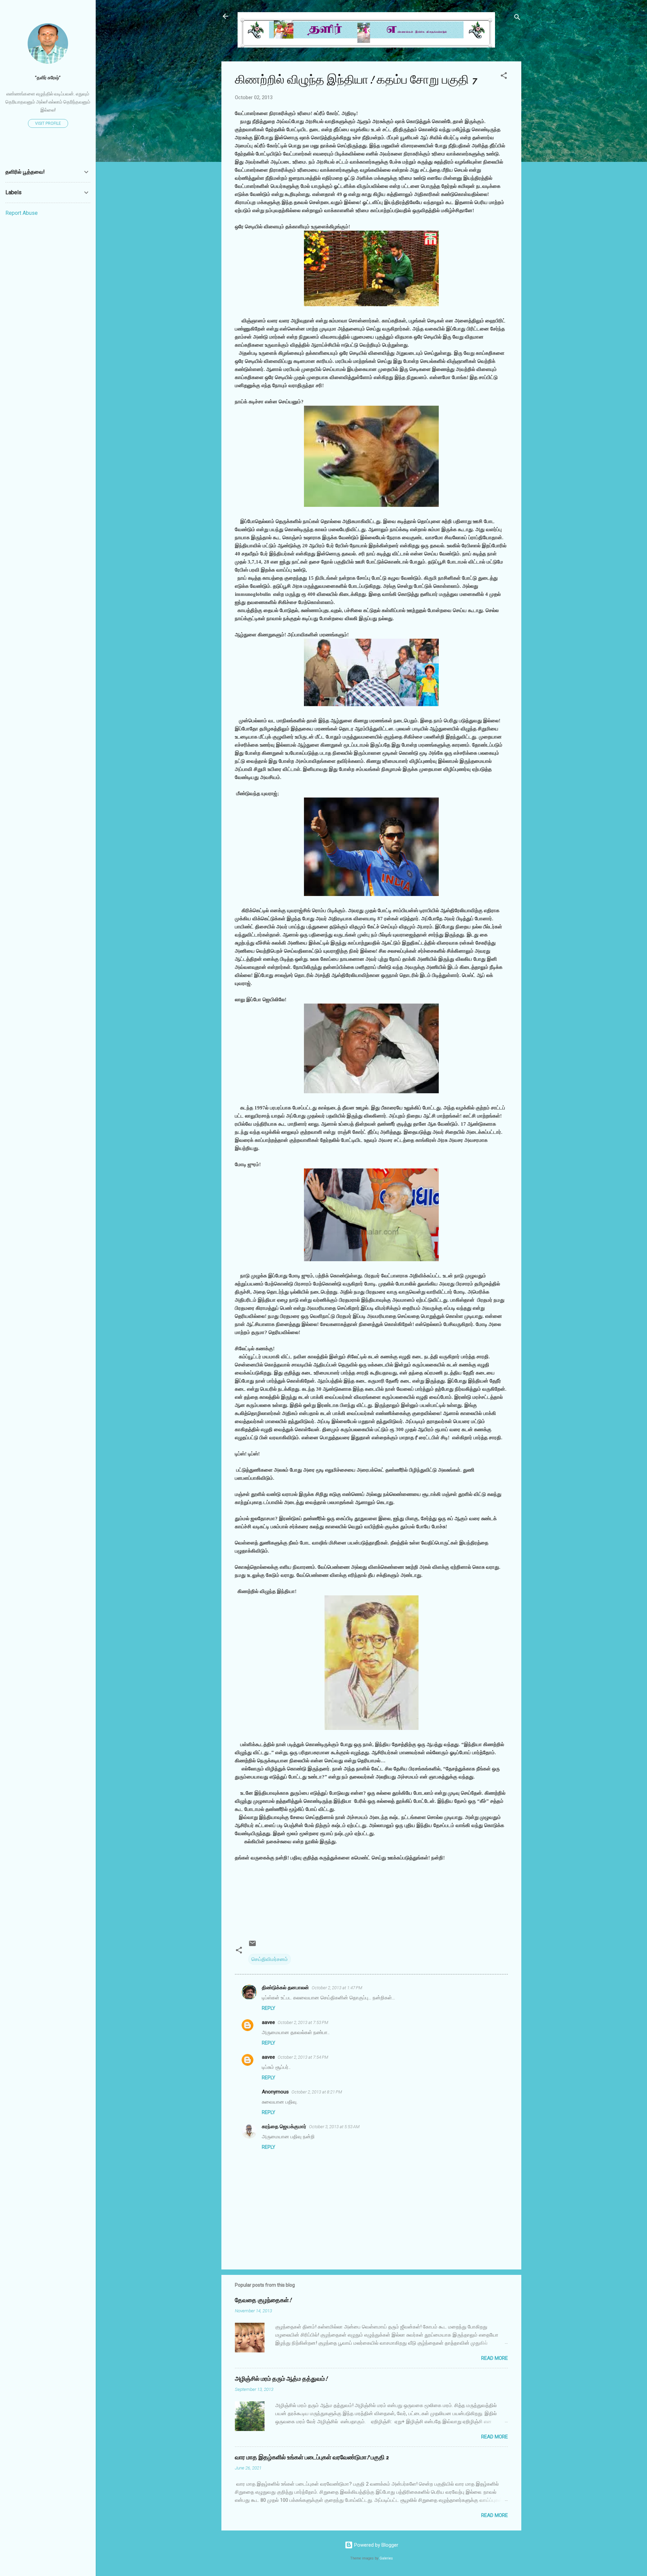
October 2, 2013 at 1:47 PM (337, 1988)
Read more (495, 2358)
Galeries (386, 2558)
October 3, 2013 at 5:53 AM (334, 2127)
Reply (269, 2008)
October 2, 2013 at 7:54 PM (303, 2057)
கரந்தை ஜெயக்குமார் (284, 2126)
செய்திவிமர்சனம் (270, 1959)
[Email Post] (252, 1946)
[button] (504, 77)
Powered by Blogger (376, 2545)
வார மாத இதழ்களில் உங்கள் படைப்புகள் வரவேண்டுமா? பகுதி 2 (312, 2457)
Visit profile (48, 123)
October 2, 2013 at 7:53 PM (303, 2022)
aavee (268, 2022)
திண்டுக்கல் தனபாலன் (285, 1988)
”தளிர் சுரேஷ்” (48, 78)
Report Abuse (22, 213)
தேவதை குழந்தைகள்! (263, 2300)
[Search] (517, 18)
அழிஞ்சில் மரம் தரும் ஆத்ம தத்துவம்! (281, 2379)
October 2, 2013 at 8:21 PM (317, 2092)
